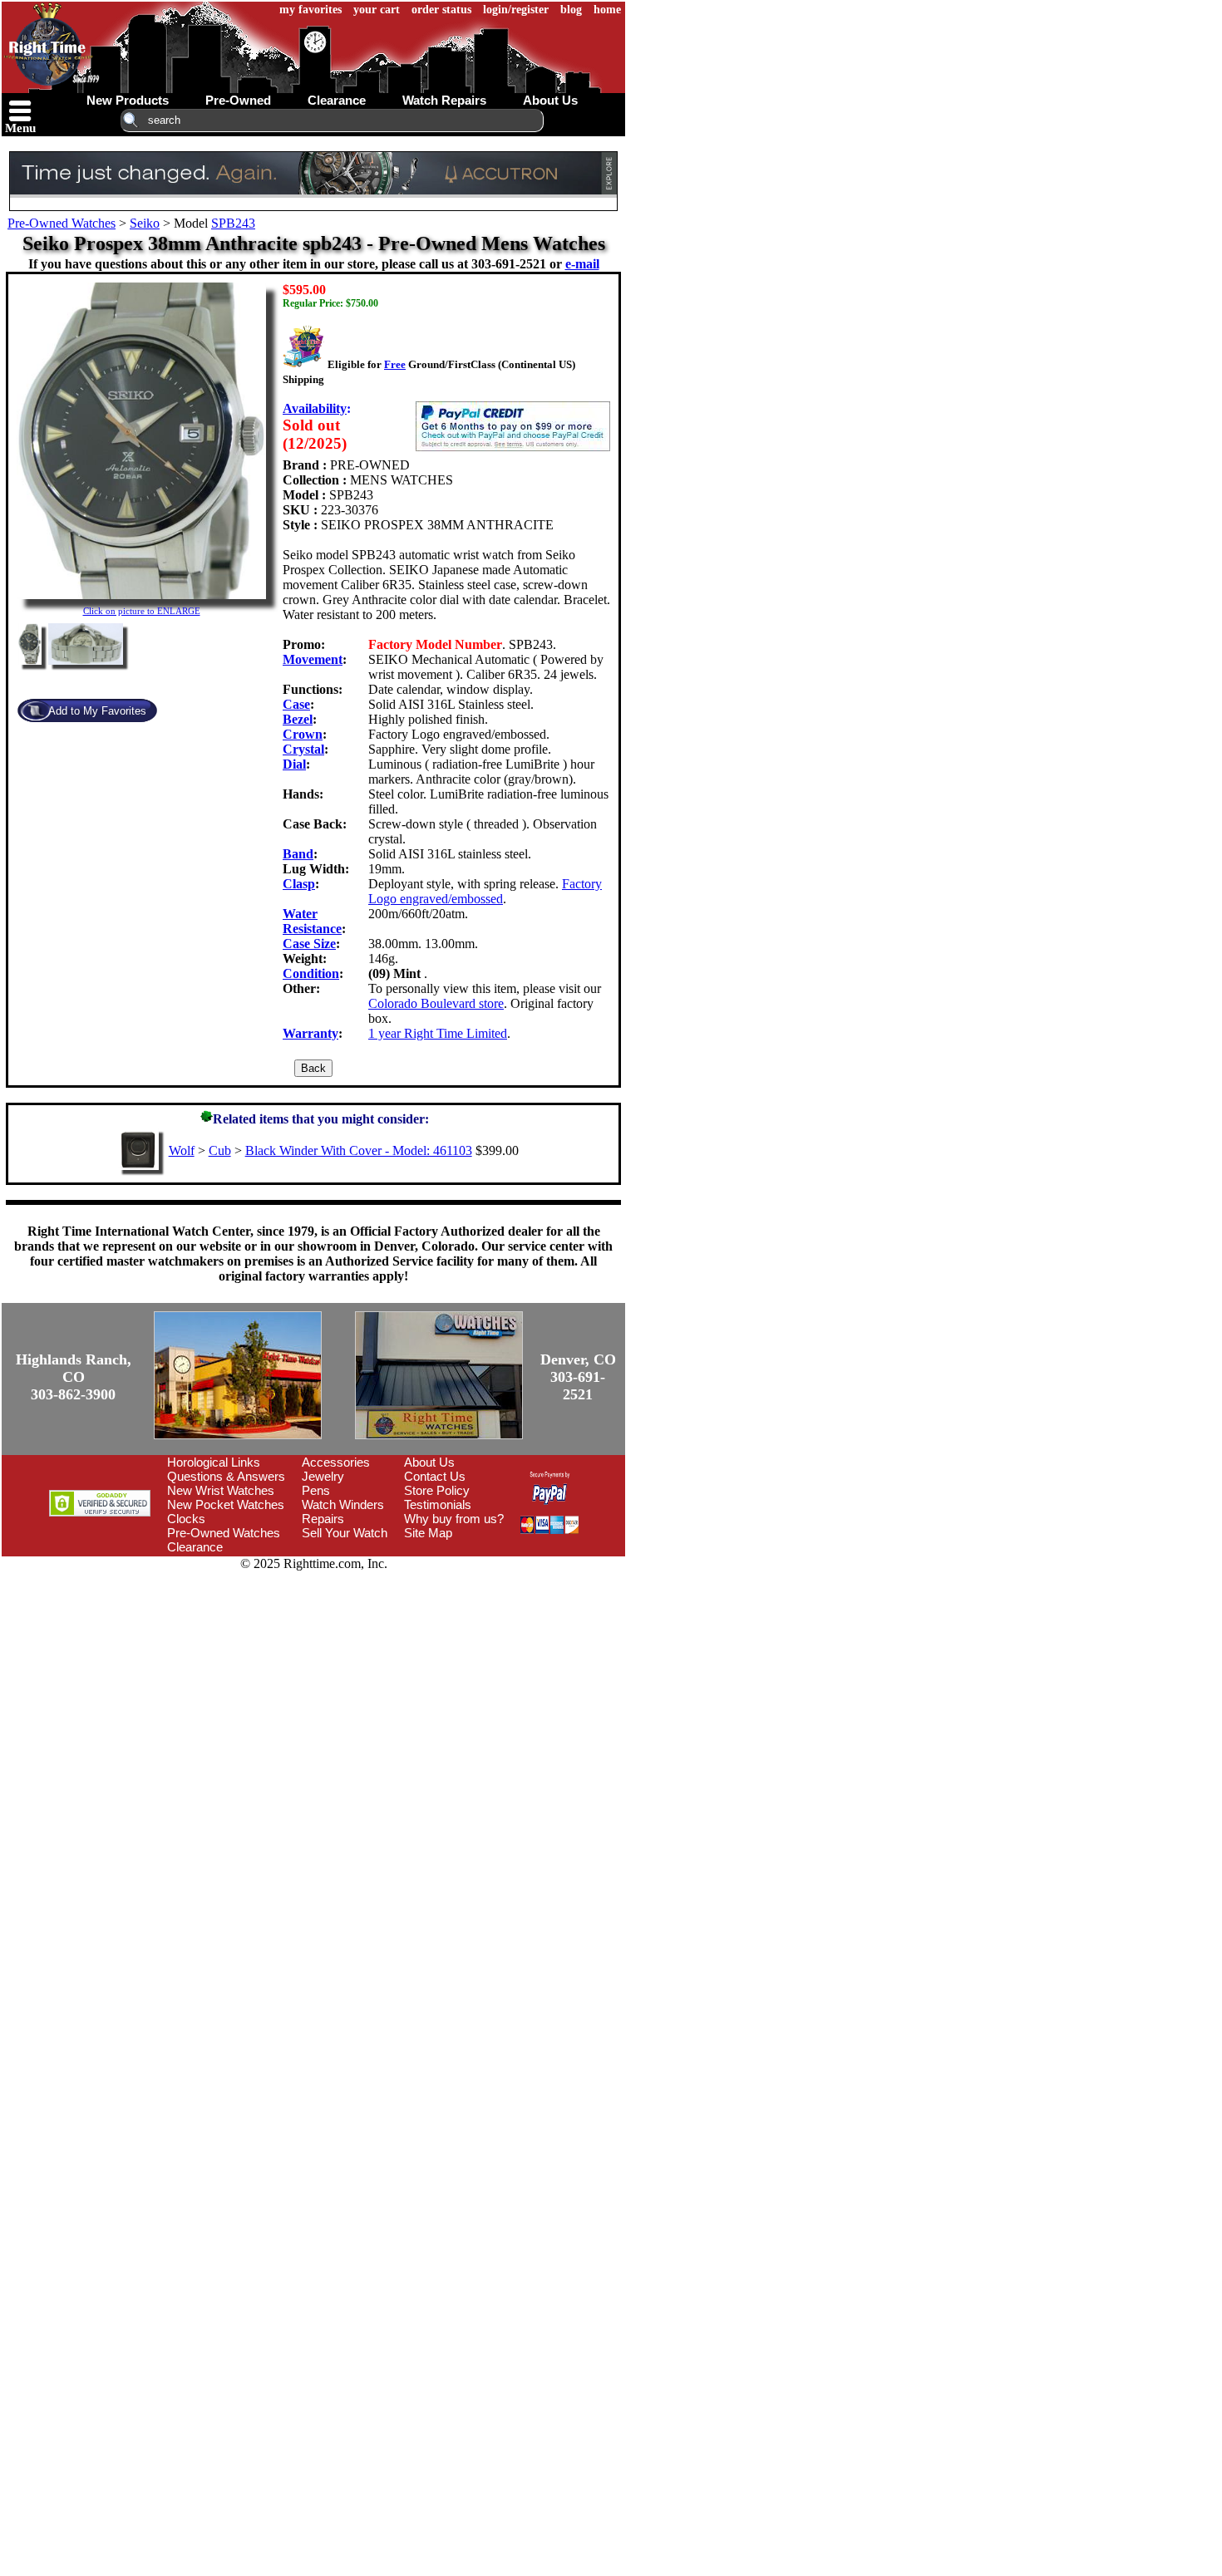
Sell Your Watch (345, 1533)
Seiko (145, 223)
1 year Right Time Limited (438, 1033)
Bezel (298, 719)
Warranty (310, 1033)
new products (128, 100)
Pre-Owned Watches (62, 223)
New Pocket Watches (226, 1504)
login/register (516, 10)
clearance (337, 100)
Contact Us (435, 1476)
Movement (313, 659)
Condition (311, 973)
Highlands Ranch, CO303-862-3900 (74, 1377)
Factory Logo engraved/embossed (485, 891)
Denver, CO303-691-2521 (578, 1377)
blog (571, 10)
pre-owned (238, 100)
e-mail (582, 264)
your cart (377, 10)
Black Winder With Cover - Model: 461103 (359, 1150)
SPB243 (233, 223)
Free (395, 364)
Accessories (336, 1462)
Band (298, 854)
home (607, 10)
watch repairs (444, 100)
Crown (303, 734)
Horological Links (214, 1462)
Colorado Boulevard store (436, 1003)
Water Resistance (312, 921)
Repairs (323, 1519)
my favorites (310, 10)
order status (441, 10)
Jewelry (323, 1476)
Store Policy (437, 1490)
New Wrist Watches (221, 1490)
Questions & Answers (226, 1476)
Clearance (195, 1547)
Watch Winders (343, 1504)
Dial (294, 764)
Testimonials (438, 1504)
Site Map (428, 1533)
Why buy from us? (454, 1519)
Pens (316, 1490)
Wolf (182, 1150)
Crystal (303, 749)
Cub (220, 1150)
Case (296, 704)
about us (550, 100)
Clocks (186, 1519)
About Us (429, 1462)
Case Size (309, 944)
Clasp (299, 884)
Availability (315, 408)
